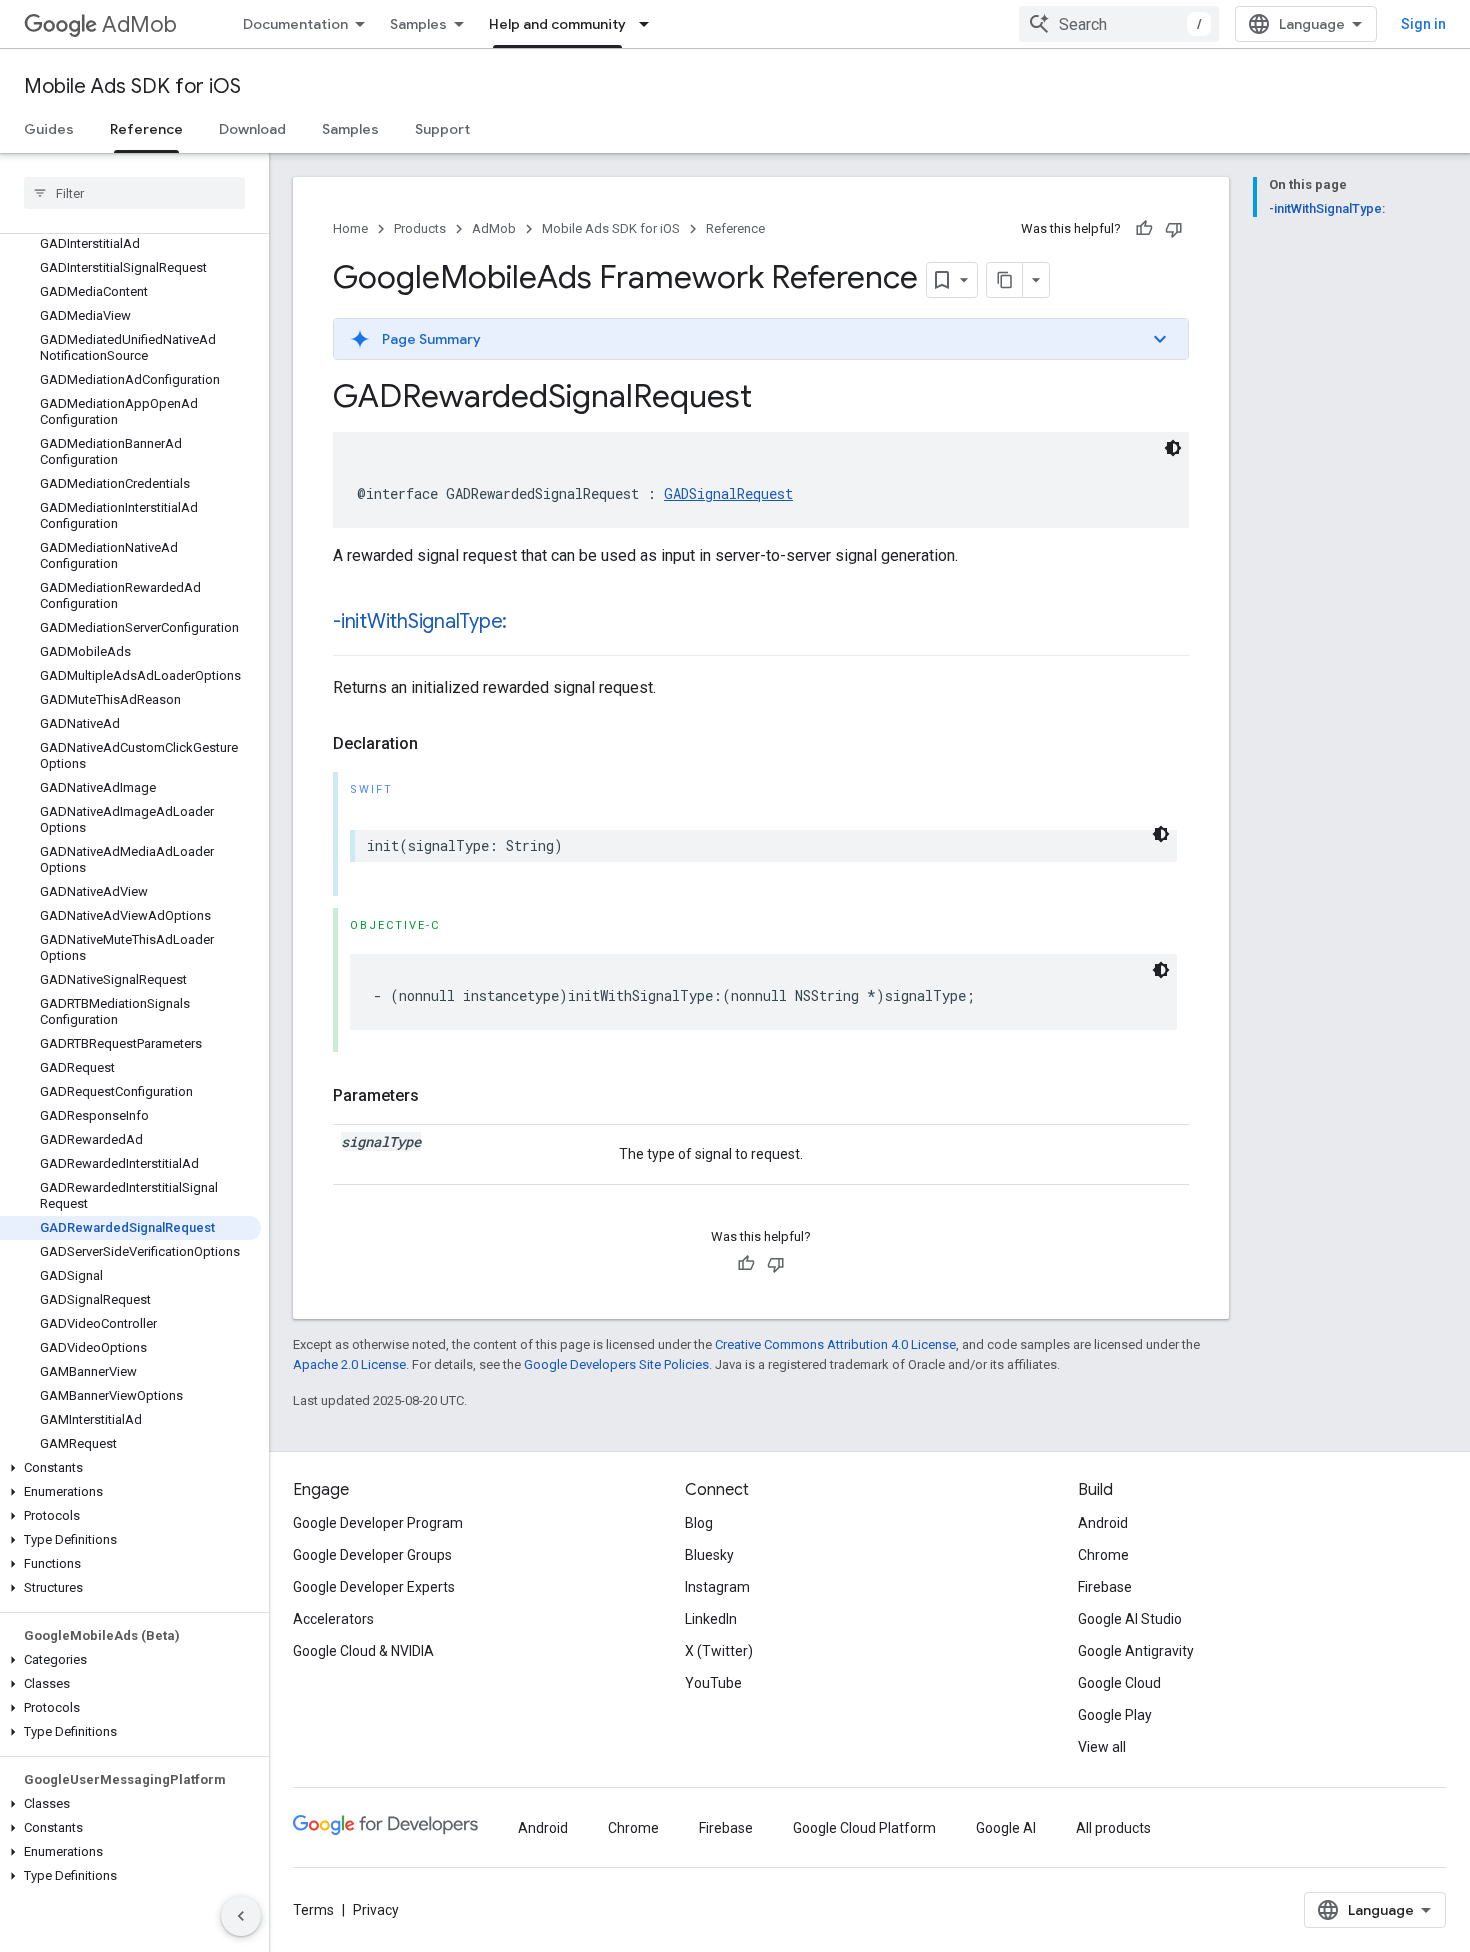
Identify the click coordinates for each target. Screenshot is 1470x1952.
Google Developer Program (378, 1523)
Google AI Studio (1130, 1619)
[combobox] (1119, 24)
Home (350, 228)
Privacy (376, 1910)
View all (1102, 1747)
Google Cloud (1119, 1683)
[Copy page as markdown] (1005, 280)
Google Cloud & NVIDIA (363, 1651)
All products (1113, 1828)
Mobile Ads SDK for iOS (132, 86)
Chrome (1103, 1555)
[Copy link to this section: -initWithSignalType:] (527, 623)
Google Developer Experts (374, 1587)
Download (252, 129)
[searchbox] (134, 193)
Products (420, 228)
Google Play (1115, 1715)
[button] (130, 1468)
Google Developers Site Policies (616, 1364)
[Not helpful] (1174, 229)
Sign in (1423, 24)
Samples (418, 24)
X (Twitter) (719, 1651)
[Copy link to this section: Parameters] (439, 1096)
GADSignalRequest (728, 493)
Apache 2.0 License (349, 1364)
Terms (313, 1910)
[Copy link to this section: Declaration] (438, 744)
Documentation (295, 24)
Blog (699, 1523)
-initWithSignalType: (420, 621)
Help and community (557, 24)
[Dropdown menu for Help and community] (650, 24)
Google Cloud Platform (864, 1828)
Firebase (1105, 1587)
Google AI (1006, 1828)
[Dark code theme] (1173, 448)
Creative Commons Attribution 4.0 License (835, 1344)
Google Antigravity (1136, 1651)
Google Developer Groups (372, 1555)
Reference (146, 129)
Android (1103, 1523)
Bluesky (709, 1555)
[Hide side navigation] (241, 1916)
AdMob (139, 24)
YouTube (713, 1683)
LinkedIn (711, 1619)
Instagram (717, 1587)
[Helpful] (1144, 229)
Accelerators (333, 1619)
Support (442, 129)
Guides (49, 129)
